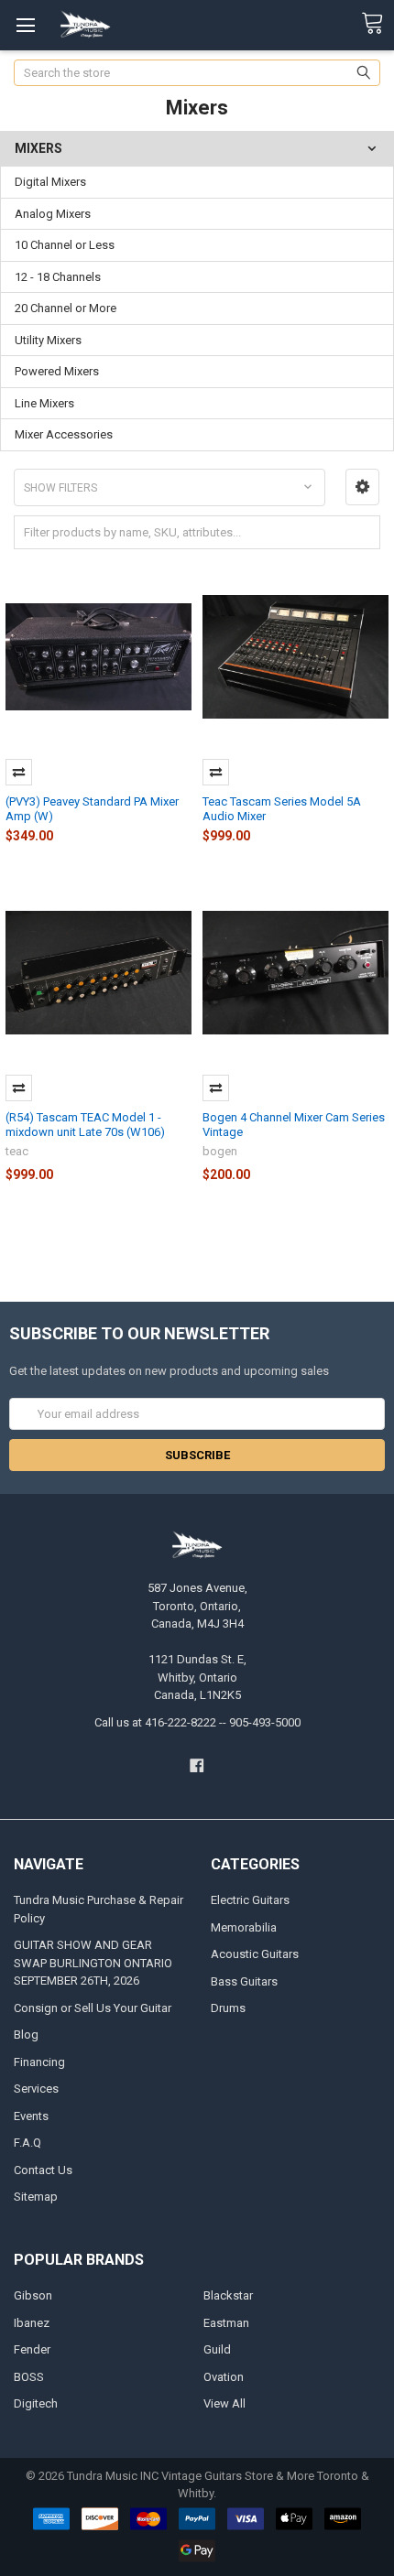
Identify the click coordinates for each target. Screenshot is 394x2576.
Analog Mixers (53, 214)
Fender (32, 2349)
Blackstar (228, 2295)
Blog (26, 2035)
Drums (228, 2008)
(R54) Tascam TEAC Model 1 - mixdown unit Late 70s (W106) (85, 1125)
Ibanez (32, 2323)
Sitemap (36, 2197)
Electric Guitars (250, 1900)
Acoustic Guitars (255, 1954)
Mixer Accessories (64, 434)
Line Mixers (44, 403)
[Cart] (378, 24)
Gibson (33, 2295)
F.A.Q (27, 2143)
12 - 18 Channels (58, 277)
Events (31, 2116)
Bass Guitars (244, 1981)
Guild (217, 2349)
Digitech (36, 2403)
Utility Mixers (48, 340)
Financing (39, 2062)
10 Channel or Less (65, 245)
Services (36, 2089)
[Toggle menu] (25, 25)
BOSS (29, 2377)
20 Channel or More (66, 308)
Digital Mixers (50, 182)
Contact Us (43, 2170)
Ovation (224, 2377)
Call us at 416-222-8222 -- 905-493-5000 (197, 1722)
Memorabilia (244, 1927)
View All (224, 2403)
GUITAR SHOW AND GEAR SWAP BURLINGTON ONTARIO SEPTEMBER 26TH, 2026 (93, 1963)
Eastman (226, 2323)
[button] (362, 487)
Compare (19, 772)
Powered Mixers (57, 371)
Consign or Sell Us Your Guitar (93, 2008)
